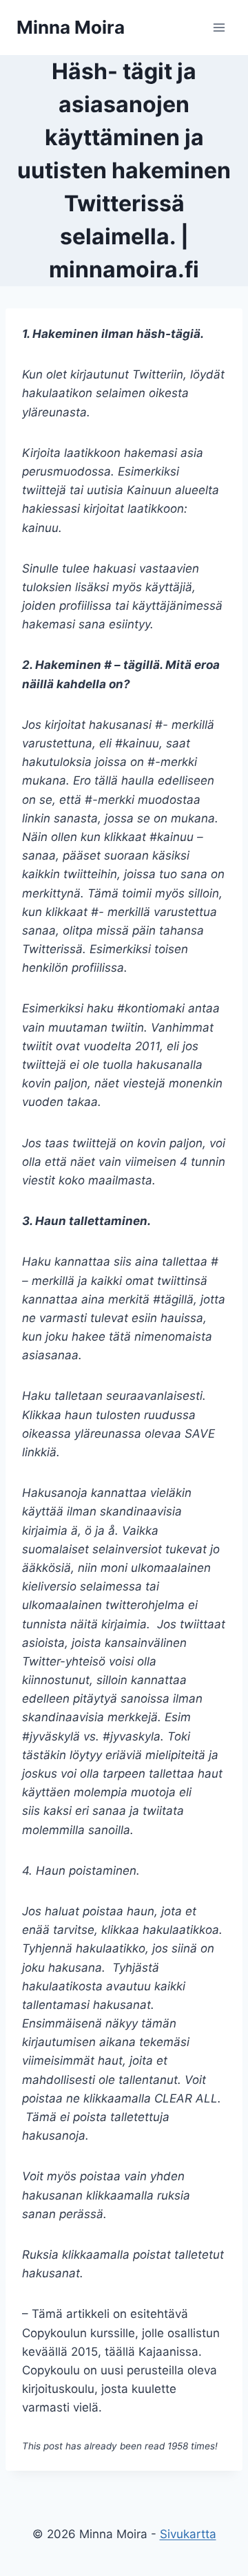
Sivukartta (188, 2534)
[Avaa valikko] (219, 27)
